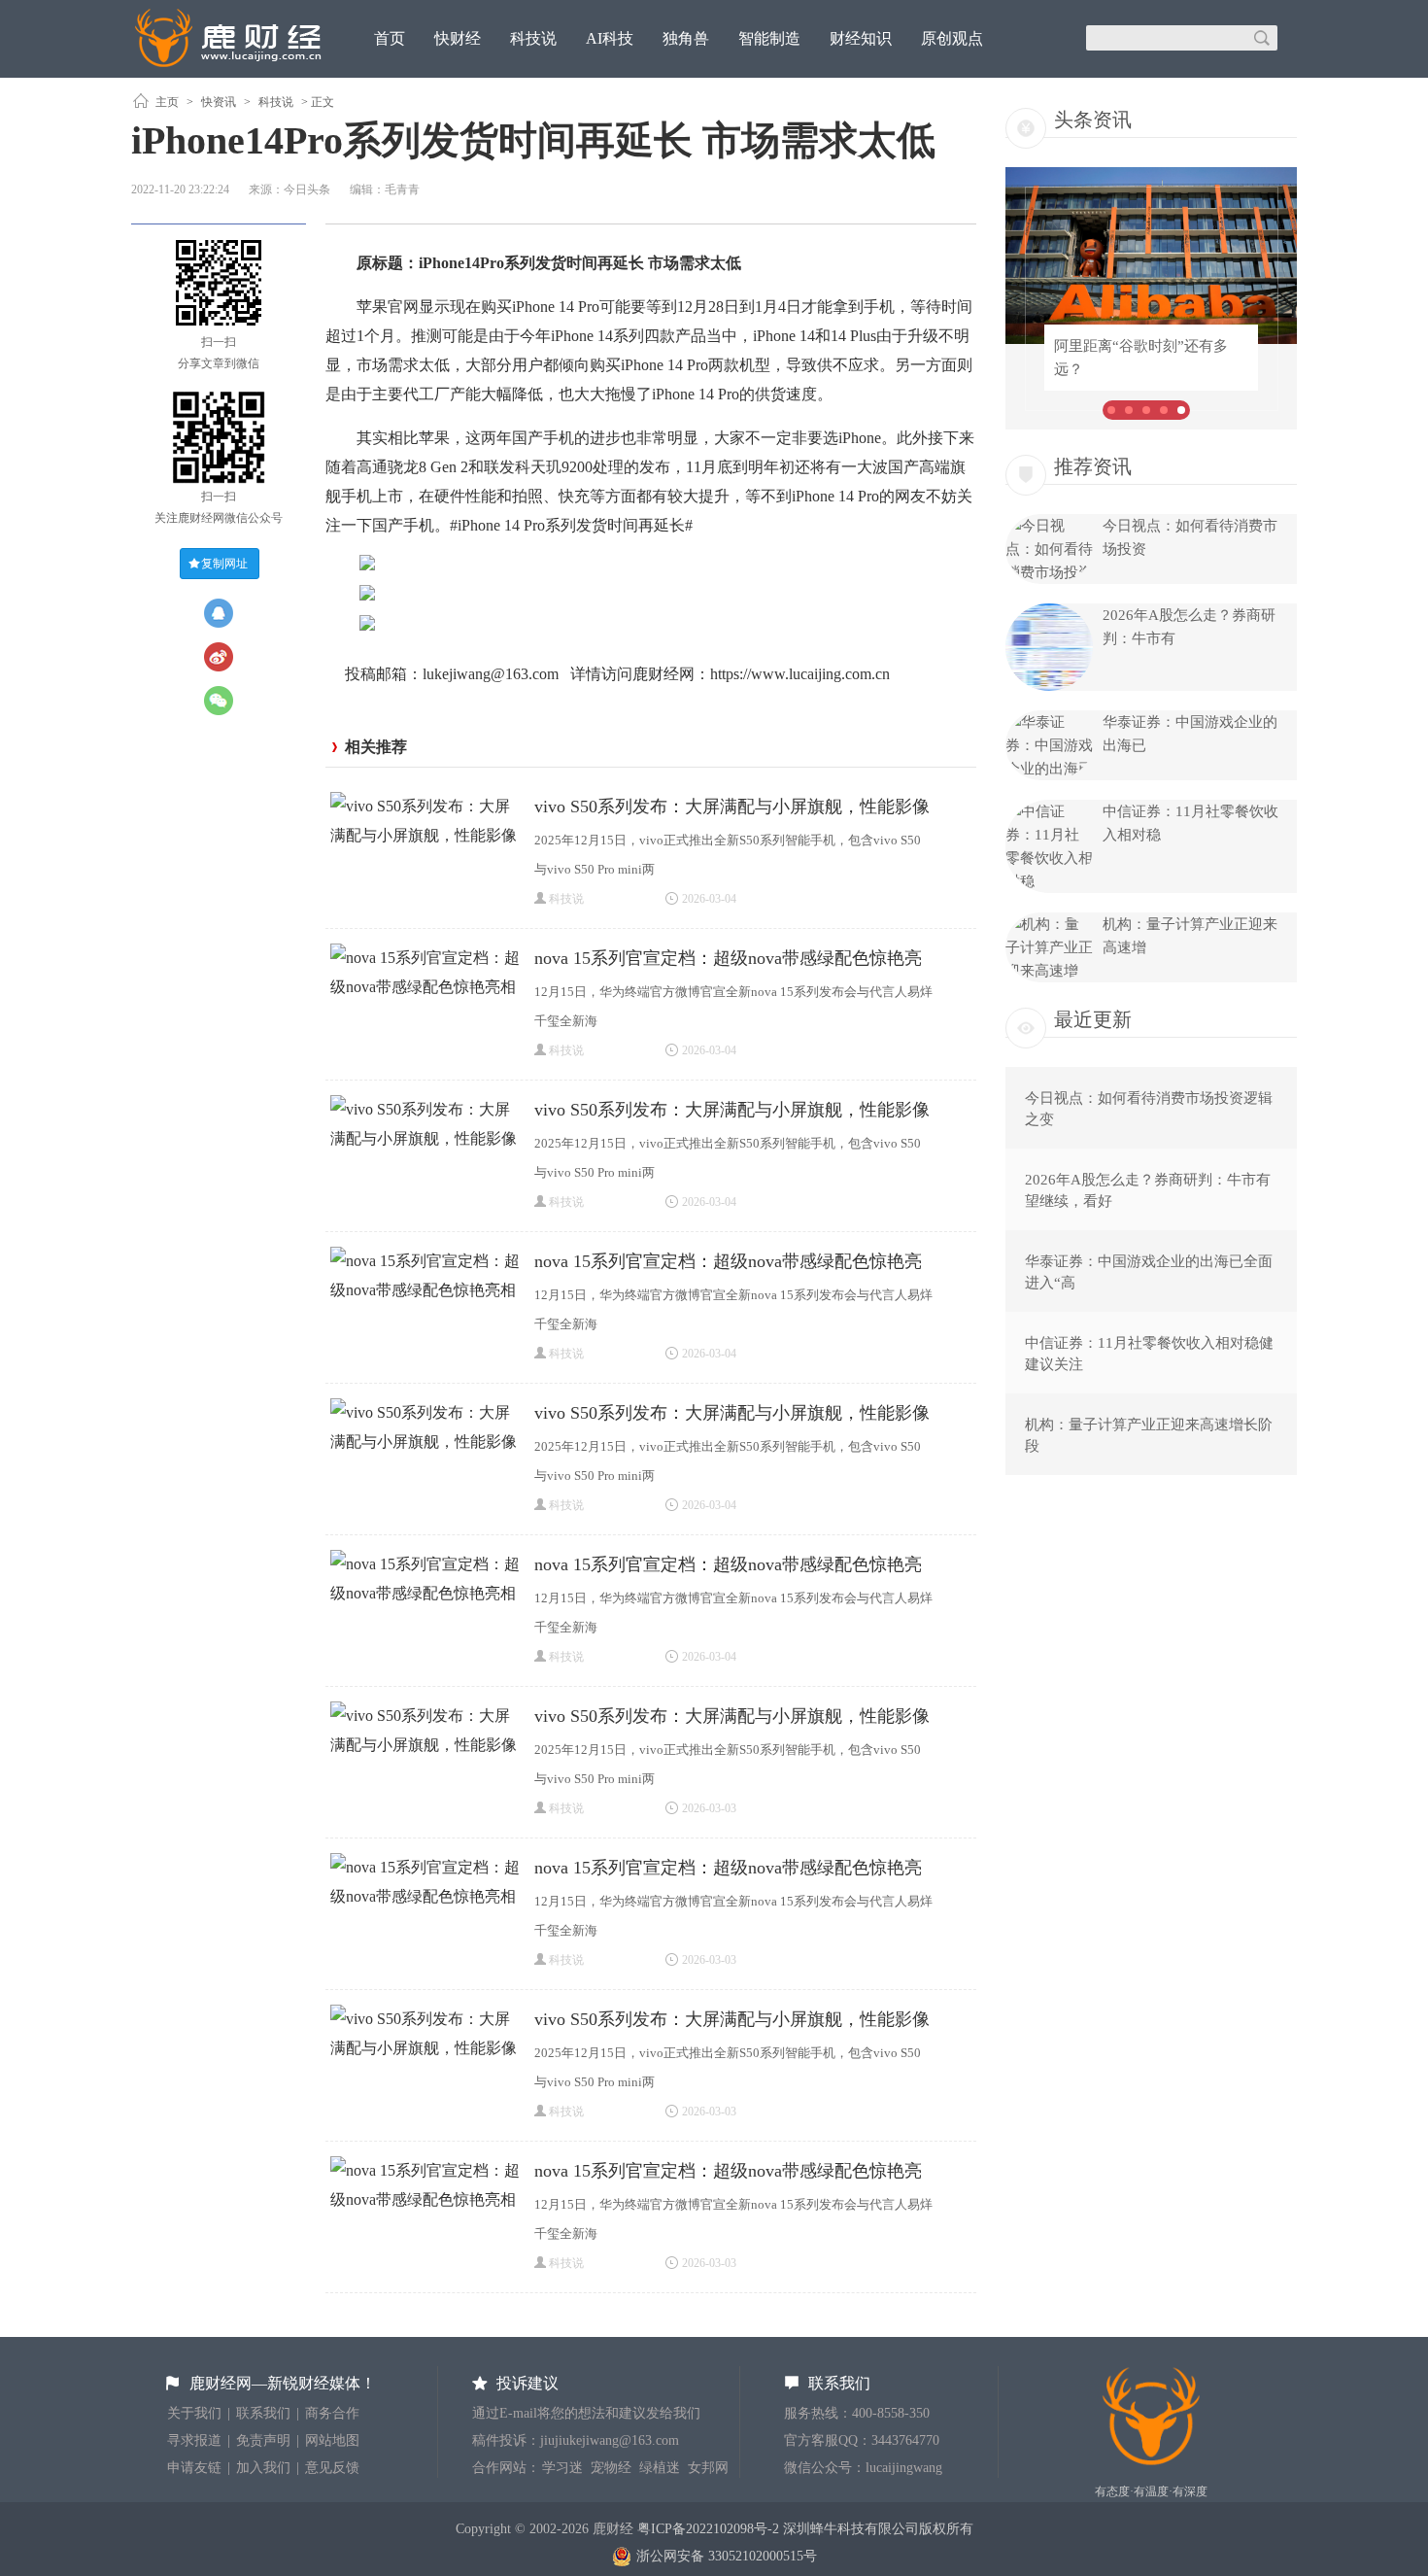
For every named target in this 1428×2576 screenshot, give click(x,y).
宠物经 (611, 2468)
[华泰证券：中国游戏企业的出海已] (1049, 769)
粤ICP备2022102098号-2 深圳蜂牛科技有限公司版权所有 (805, 2529)
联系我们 (263, 2413)
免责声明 (263, 2440)
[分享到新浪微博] (219, 657)
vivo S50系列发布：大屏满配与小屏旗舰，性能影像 (732, 807)
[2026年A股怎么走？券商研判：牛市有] (1049, 686)
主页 (167, 102)
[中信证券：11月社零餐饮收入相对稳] (1049, 881)
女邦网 (708, 2468)
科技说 (533, 38)
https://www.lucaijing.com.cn (800, 674)
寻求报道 (194, 2440)
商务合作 (332, 2413)
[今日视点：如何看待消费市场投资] (1049, 572)
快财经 (458, 38)
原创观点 (952, 38)
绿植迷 (660, 2468)
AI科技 (610, 38)
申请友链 (194, 2468)
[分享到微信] (219, 701)
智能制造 (769, 38)
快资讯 (219, 102)
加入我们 (263, 2468)
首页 (390, 38)
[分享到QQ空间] (219, 613)
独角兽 (686, 38)
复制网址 (224, 564)
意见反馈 (332, 2468)
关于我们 (194, 2413)
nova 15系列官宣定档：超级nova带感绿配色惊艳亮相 (728, 961)
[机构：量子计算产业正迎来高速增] (1049, 971)
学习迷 (562, 2468)
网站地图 (332, 2440)
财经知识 (861, 38)
